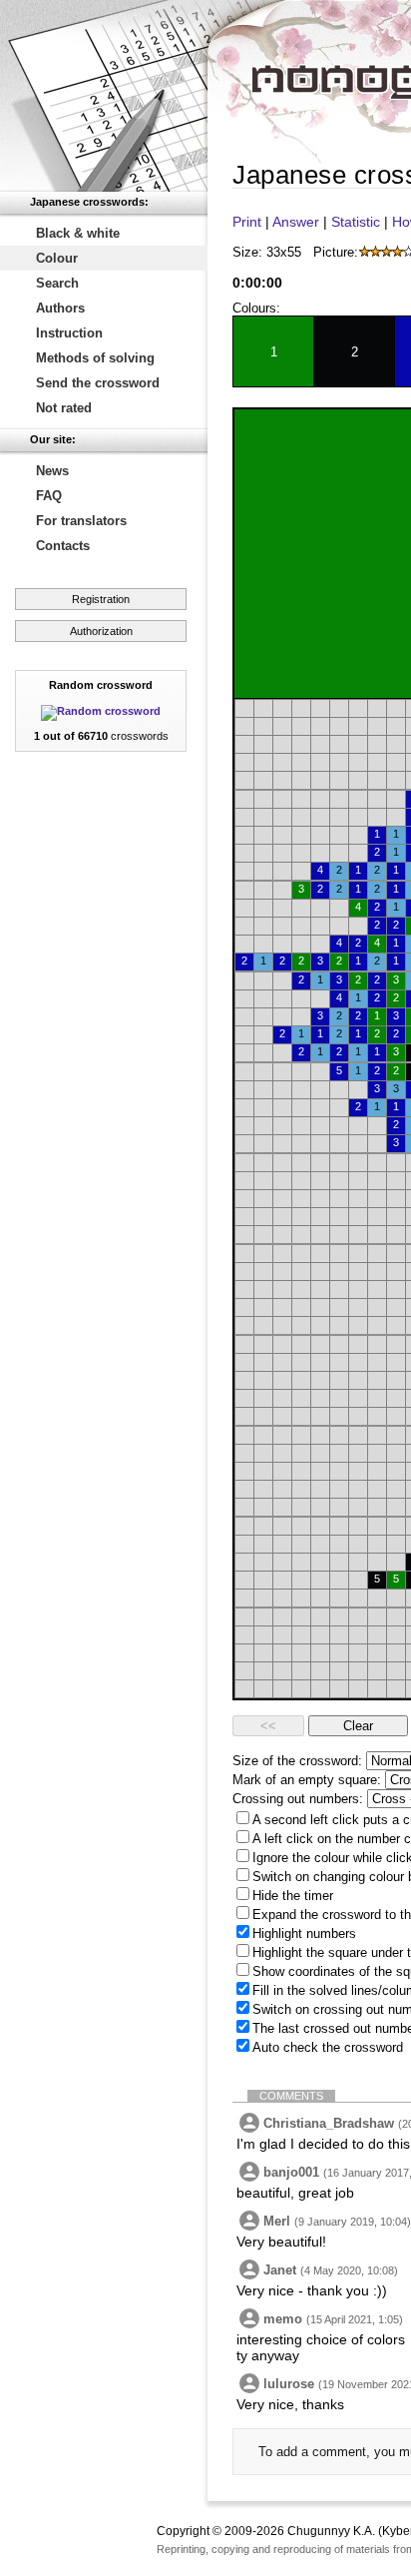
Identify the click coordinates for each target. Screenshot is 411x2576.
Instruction (69, 333)
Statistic (356, 222)
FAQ (49, 496)
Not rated (64, 408)
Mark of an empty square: (307, 1780)
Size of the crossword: (297, 1761)
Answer (296, 222)
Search (57, 283)
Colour (57, 258)
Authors (60, 308)
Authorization (101, 631)
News (52, 471)
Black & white (78, 233)
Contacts (63, 546)
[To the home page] (104, 96)
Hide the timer (293, 1896)
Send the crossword (98, 383)
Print (247, 222)
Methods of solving (95, 358)
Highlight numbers (304, 1933)
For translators (81, 521)
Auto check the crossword (328, 2047)
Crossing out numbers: (298, 1799)
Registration (101, 599)
